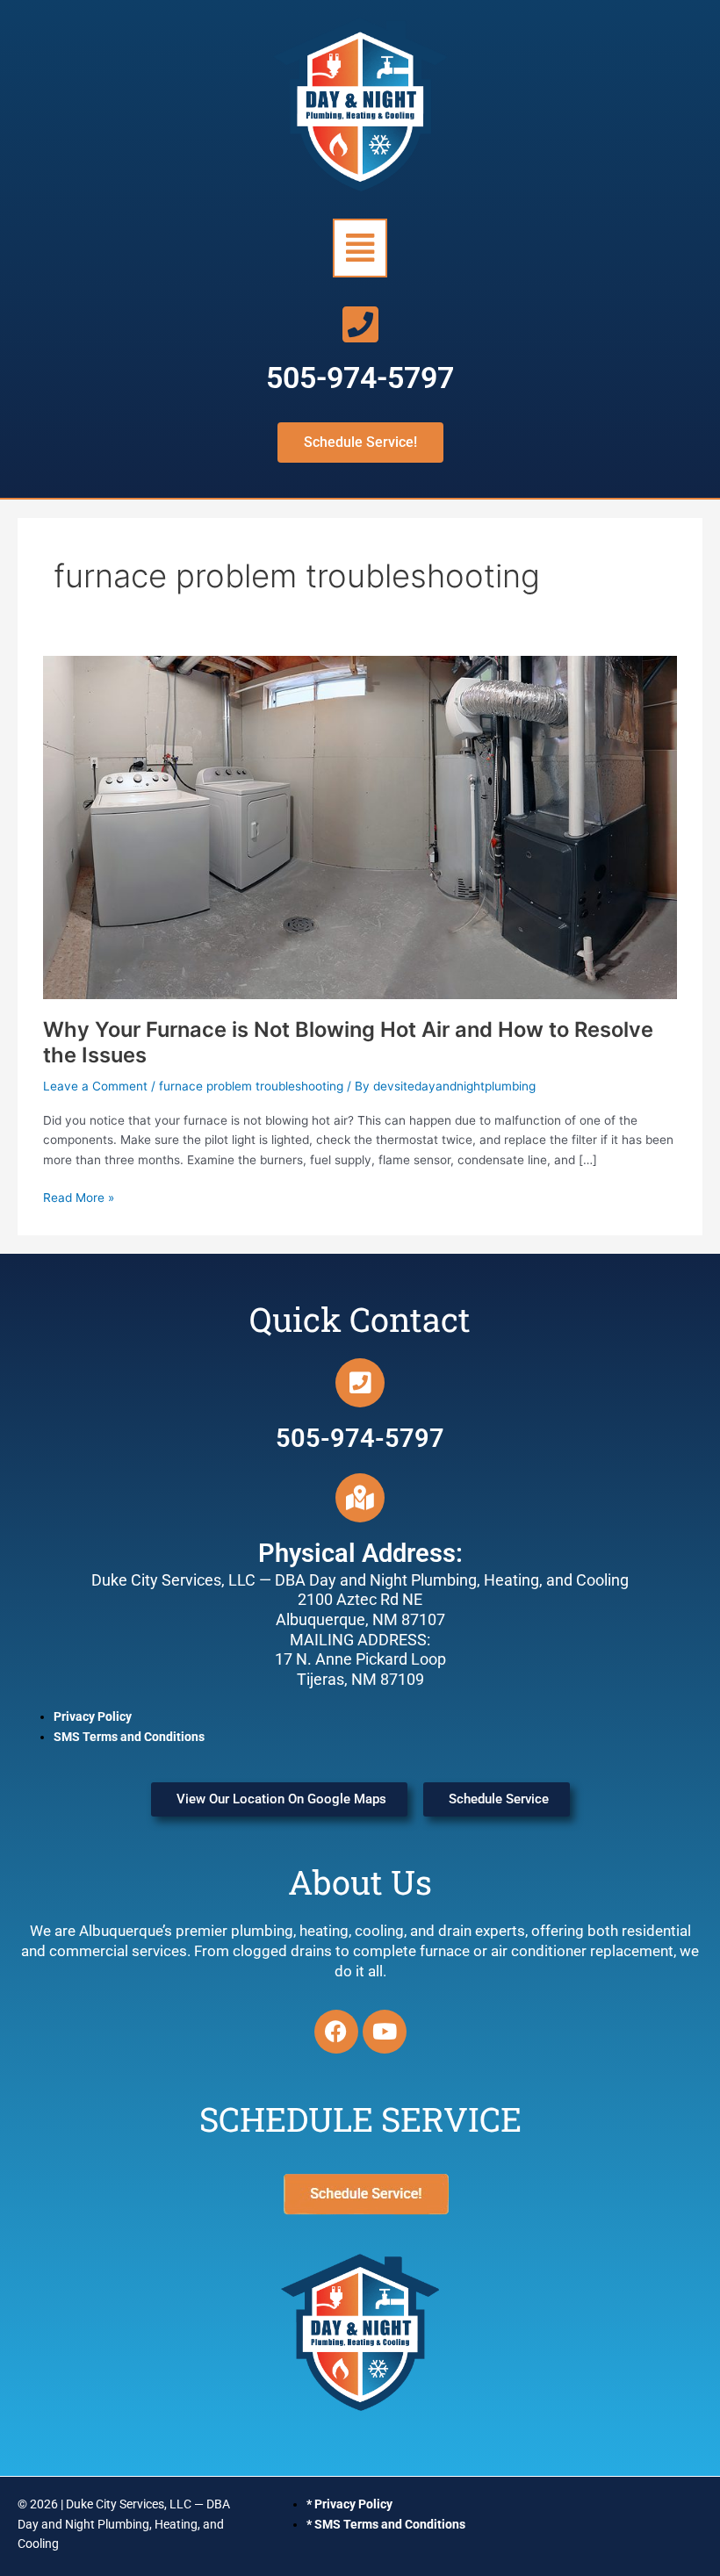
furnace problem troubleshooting (251, 1086)
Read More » (79, 1196)
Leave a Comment (95, 1086)
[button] (360, 248)
